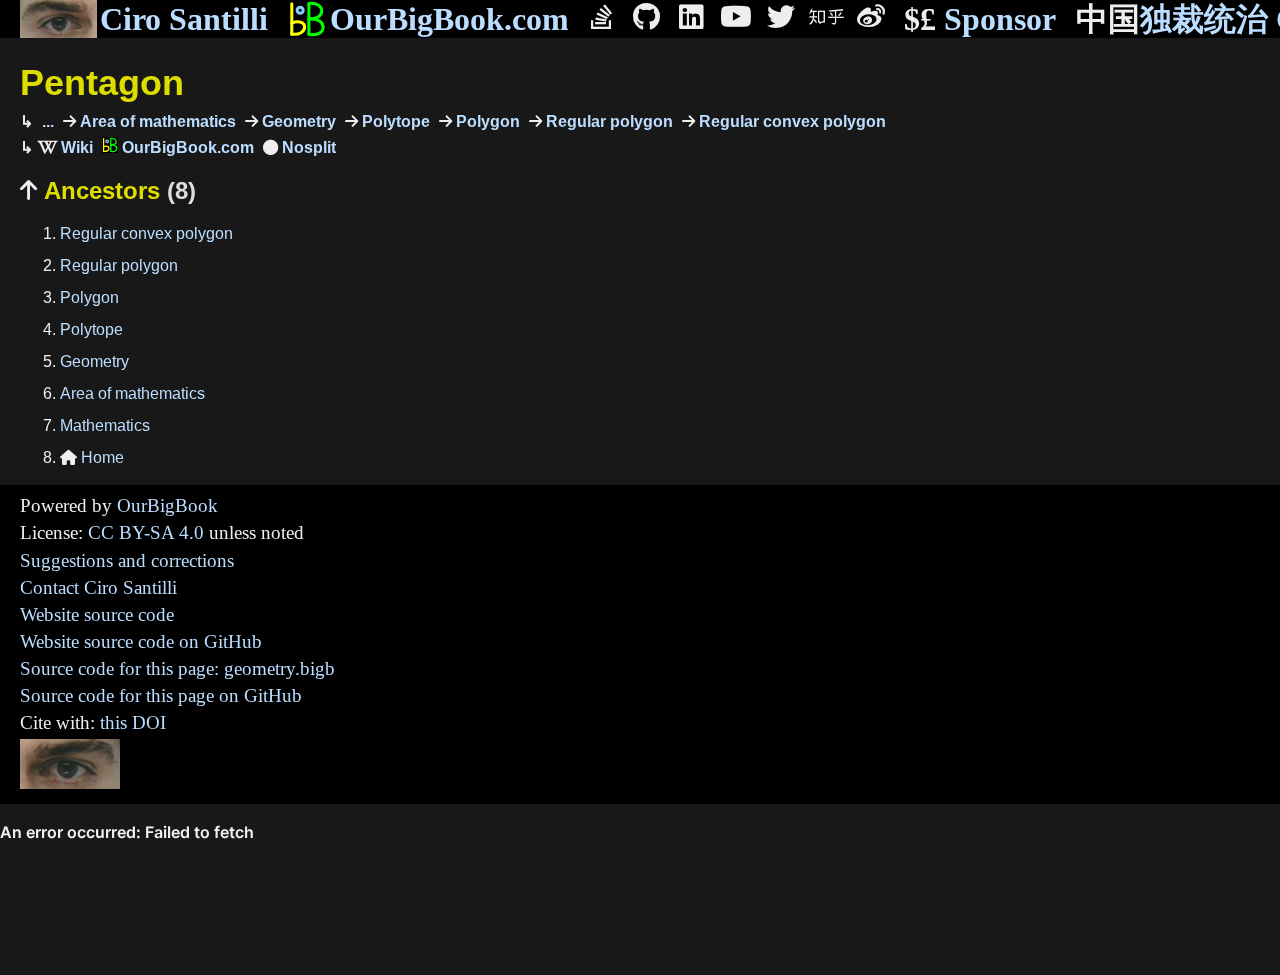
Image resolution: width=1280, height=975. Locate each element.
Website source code (97, 614)
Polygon (486, 121)
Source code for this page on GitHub (161, 695)
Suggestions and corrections (127, 560)
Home (92, 457)
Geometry (297, 121)
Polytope (394, 121)
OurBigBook (167, 505)
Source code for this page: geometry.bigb (177, 668)
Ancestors (108, 190)
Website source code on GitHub (141, 641)
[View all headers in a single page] (299, 147)
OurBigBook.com (449, 19)
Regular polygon (607, 121)
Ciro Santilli (184, 19)
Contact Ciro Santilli (98, 587)
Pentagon (102, 82)
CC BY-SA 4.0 (146, 532)
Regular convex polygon (790, 121)
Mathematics (105, 425)
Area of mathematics (156, 121)
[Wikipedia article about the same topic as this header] (65, 147)
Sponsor (980, 19)
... (46, 121)
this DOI (133, 722)
